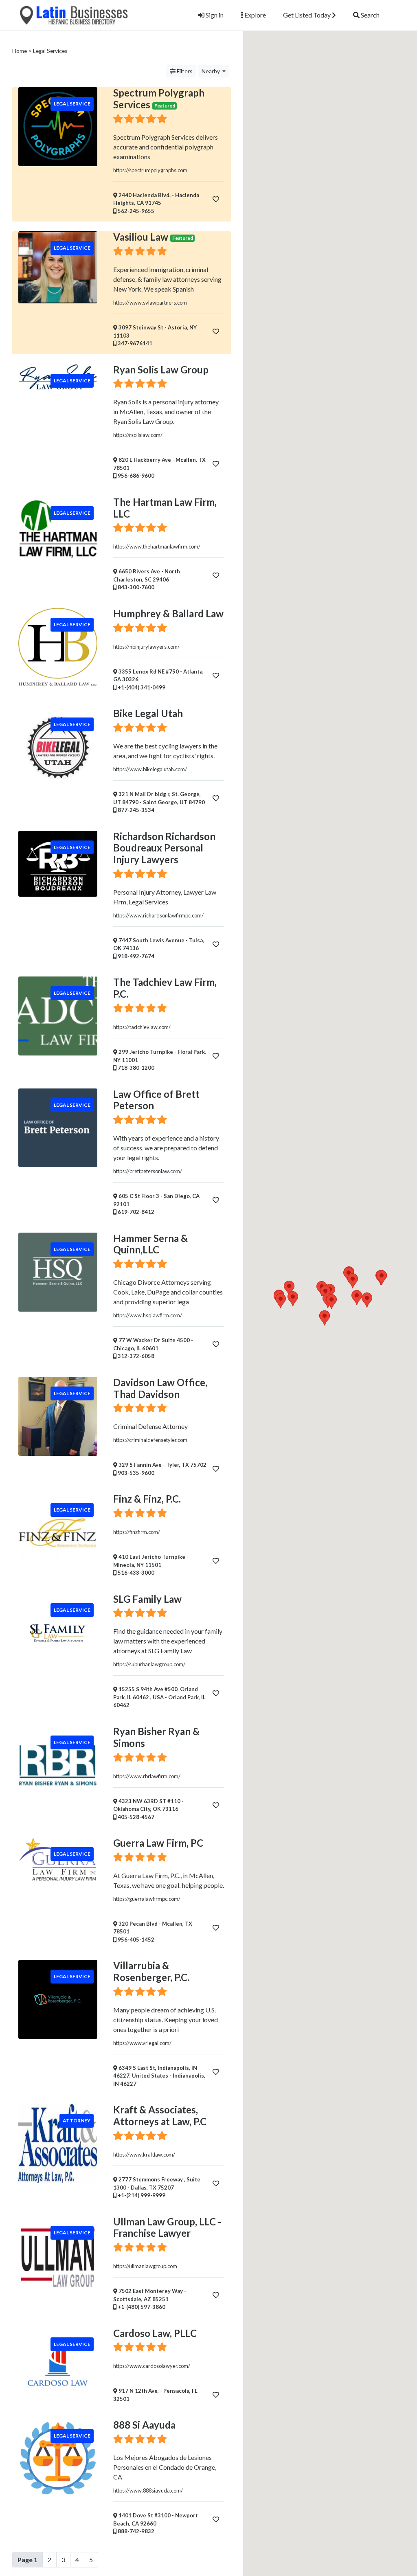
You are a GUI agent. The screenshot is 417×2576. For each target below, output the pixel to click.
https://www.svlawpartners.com (150, 303)
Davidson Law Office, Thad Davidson (160, 1388)
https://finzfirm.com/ (137, 1532)
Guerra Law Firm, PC (158, 1843)
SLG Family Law (147, 1599)
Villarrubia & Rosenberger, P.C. (151, 1971)
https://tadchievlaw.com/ (142, 1027)
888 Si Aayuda (144, 2425)
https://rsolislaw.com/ (138, 435)
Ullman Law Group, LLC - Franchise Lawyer (167, 2227)
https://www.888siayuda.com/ (148, 2490)
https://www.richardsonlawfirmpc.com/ (158, 915)
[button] (367, 1300)
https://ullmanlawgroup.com (145, 2266)
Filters (184, 71)
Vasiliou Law (141, 237)
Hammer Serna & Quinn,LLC (150, 1244)
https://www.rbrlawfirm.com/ (147, 1776)
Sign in (214, 15)
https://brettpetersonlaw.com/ (148, 1171)
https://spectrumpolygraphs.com (150, 170)
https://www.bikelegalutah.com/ (150, 769)
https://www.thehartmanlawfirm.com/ (157, 546)
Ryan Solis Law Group (161, 370)
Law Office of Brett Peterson (156, 1100)
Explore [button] (255, 15)
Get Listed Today (307, 15)
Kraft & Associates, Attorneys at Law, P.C (160, 2115)
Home (20, 51)
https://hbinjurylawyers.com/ (146, 647)
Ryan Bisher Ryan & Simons (156, 1737)
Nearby (211, 71)
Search (370, 15)
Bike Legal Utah (148, 713)
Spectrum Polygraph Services (159, 99)
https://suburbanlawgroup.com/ (149, 1664)
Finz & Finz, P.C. (147, 1499)
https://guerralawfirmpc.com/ (147, 1899)
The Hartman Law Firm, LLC (165, 508)
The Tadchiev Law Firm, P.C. (165, 988)
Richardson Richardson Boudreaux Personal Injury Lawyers (164, 848)
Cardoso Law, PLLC (155, 2333)
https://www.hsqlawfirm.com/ (148, 1315)
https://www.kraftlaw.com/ (144, 2155)
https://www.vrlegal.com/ (142, 2043)
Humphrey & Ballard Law (168, 613)
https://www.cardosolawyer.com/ (152, 2366)
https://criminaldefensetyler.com (150, 1440)
